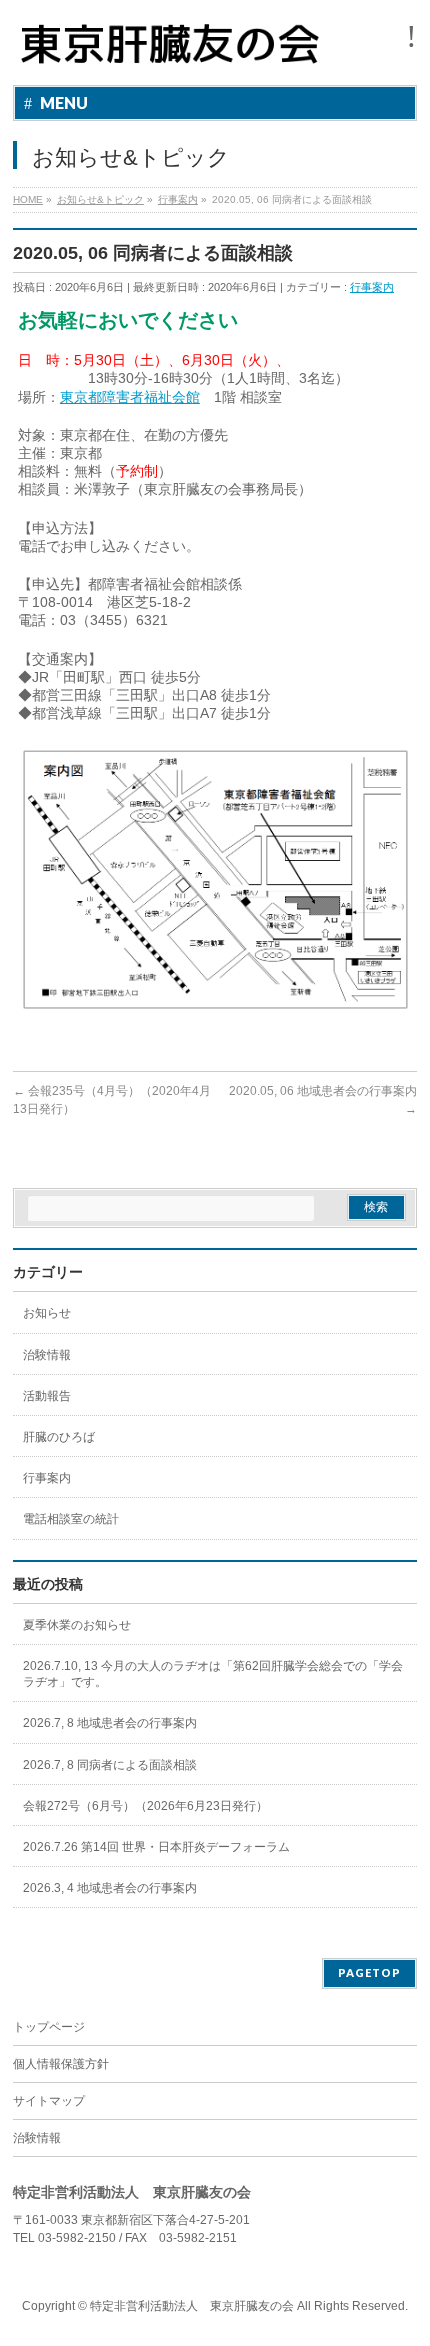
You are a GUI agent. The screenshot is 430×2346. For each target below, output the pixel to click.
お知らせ (47, 1313)
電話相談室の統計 (71, 1519)
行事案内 (372, 287)
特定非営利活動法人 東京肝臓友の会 (192, 2306)
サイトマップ (49, 2101)
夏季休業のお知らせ (77, 1625)
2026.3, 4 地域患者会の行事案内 (110, 1888)
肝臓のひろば (59, 1437)
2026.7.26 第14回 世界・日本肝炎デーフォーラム (156, 1847)
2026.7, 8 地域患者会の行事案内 (110, 1723)
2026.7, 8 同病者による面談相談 (110, 1765)
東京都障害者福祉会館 (130, 397)
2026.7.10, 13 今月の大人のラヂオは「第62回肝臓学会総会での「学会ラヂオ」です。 (213, 1674)
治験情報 (47, 1355)
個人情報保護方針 (61, 2064)
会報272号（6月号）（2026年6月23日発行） (145, 1806)
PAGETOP (369, 1972)
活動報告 (47, 1396)
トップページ (49, 2027)
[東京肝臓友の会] (175, 52)
